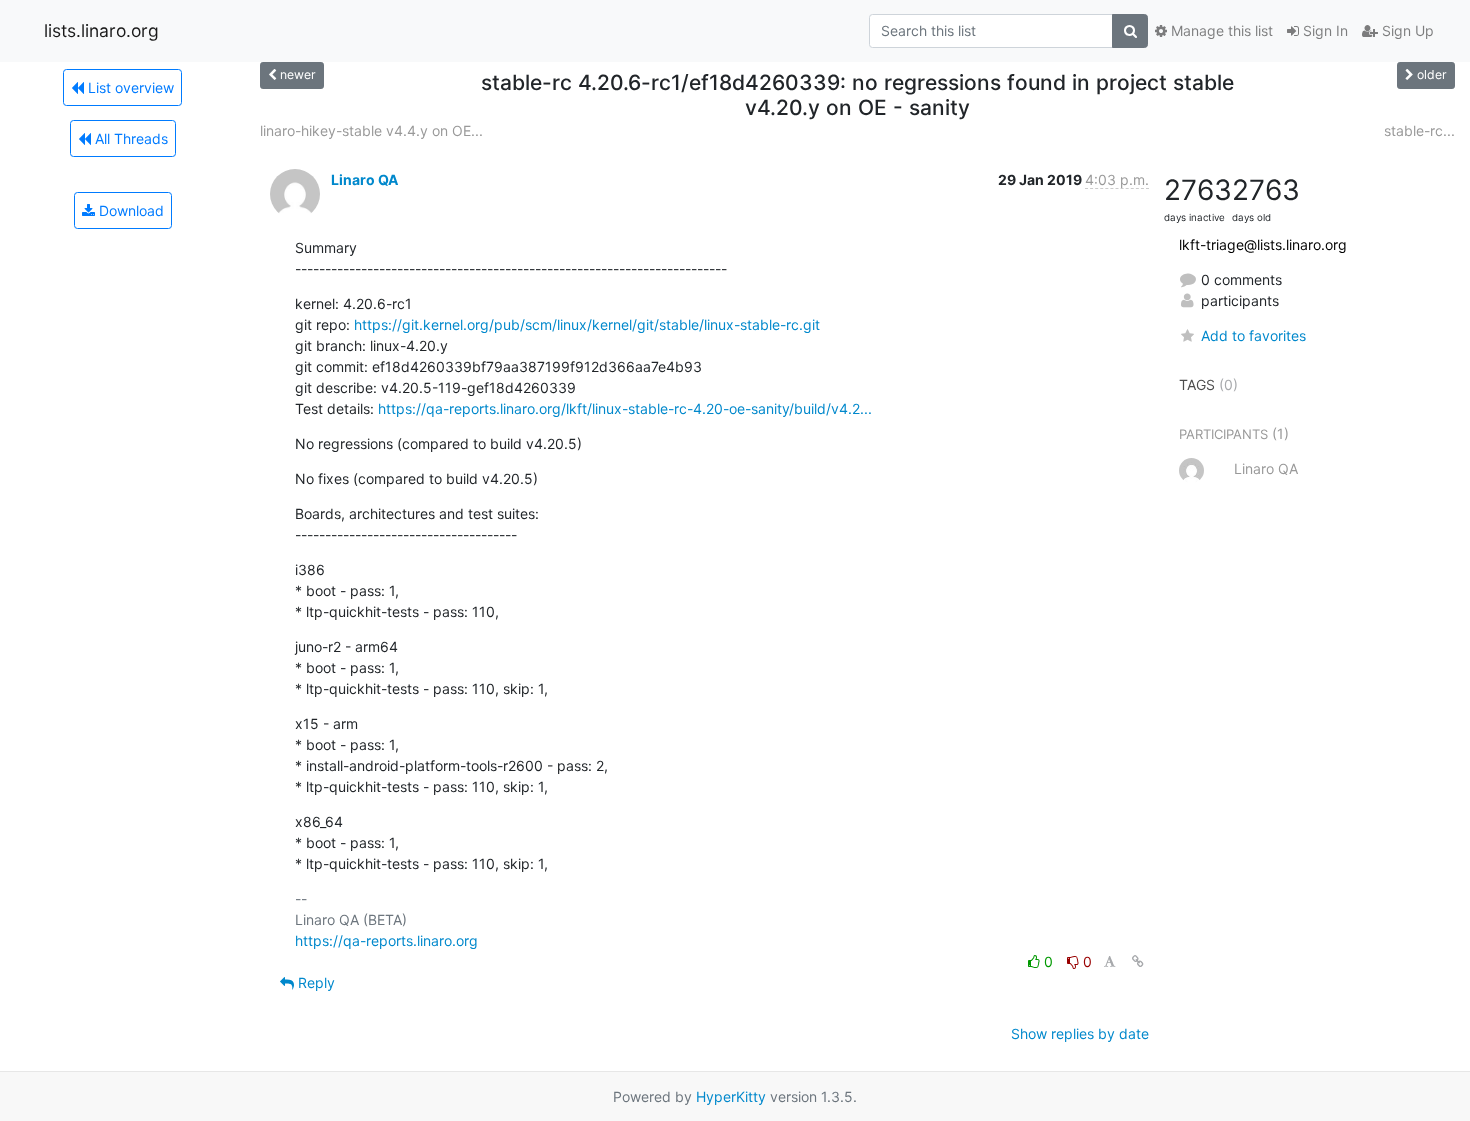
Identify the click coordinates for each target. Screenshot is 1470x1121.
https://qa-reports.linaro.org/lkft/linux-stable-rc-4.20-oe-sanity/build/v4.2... (625, 408)
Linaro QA (364, 179)
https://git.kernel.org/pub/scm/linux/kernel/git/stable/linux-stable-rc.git (587, 324)
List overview (129, 87)
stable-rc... (1419, 130)
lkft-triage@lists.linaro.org (1263, 244)
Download (129, 210)
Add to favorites (1253, 335)
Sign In (1323, 30)
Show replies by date (1080, 1033)
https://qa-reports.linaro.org (386, 940)
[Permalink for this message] (1138, 961)
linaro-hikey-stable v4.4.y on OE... (371, 130)
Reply (314, 982)
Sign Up (1406, 30)
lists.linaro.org (101, 30)
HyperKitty (731, 1096)
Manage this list (1220, 30)
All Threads (129, 138)
